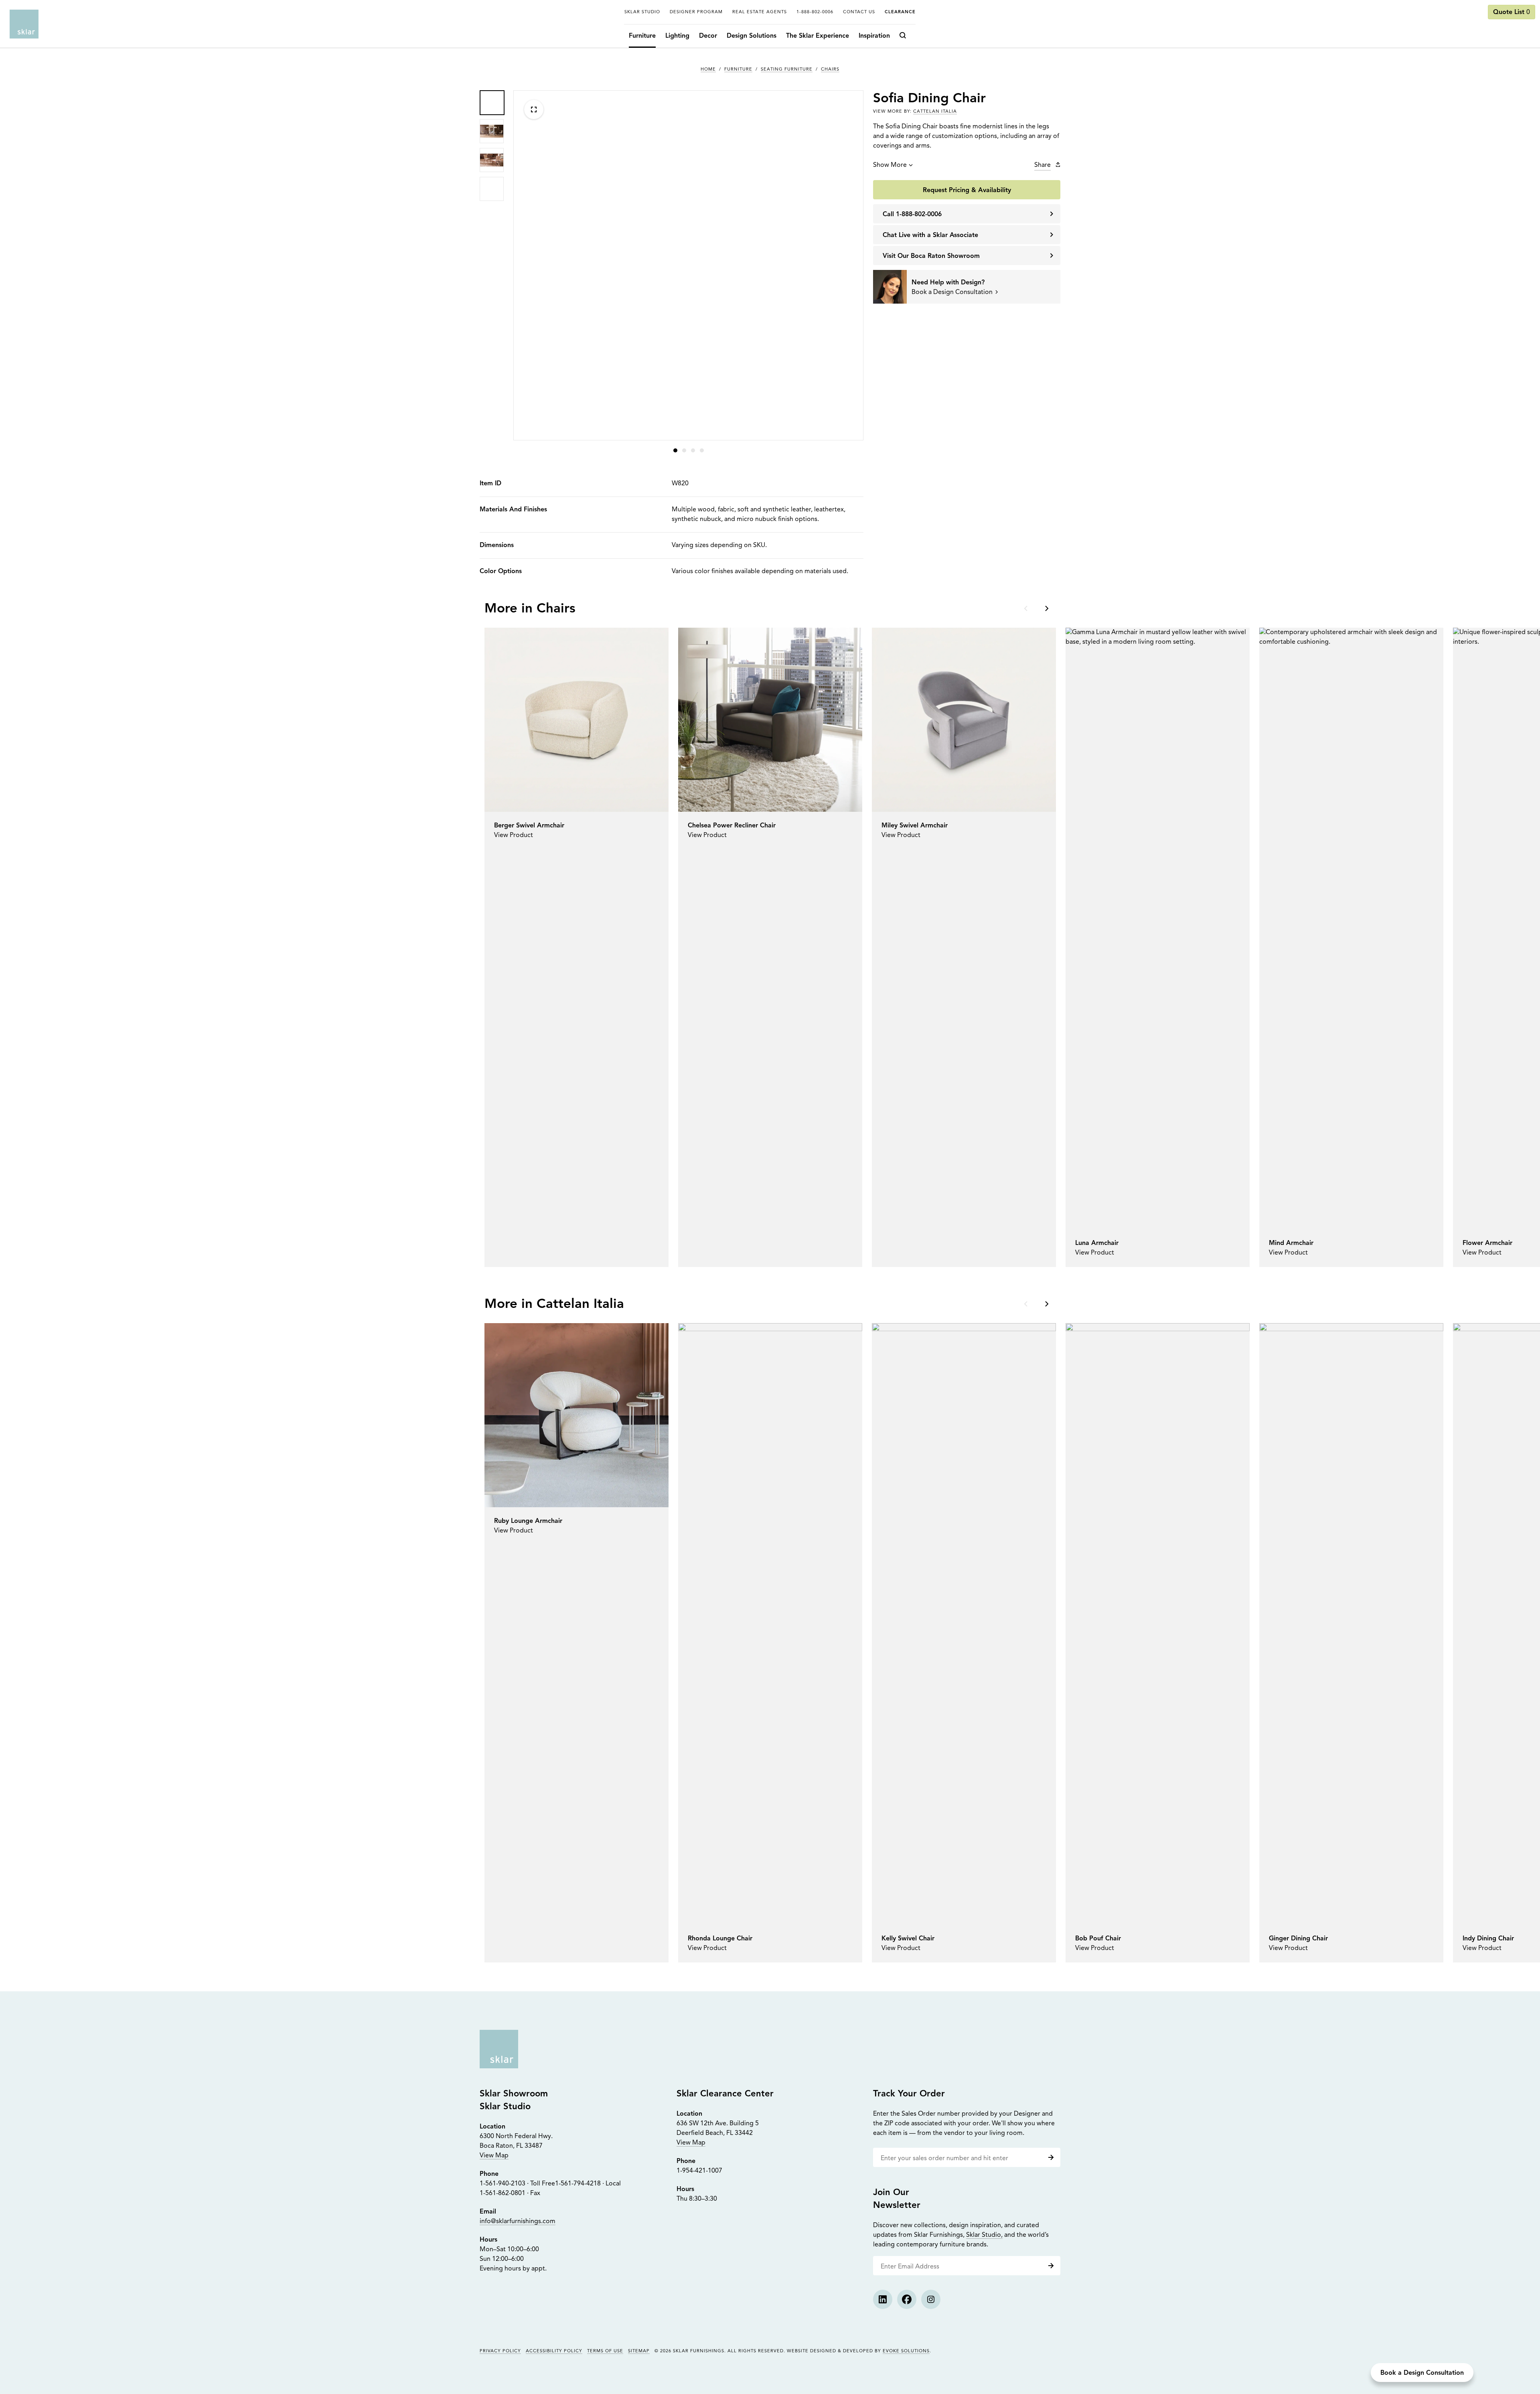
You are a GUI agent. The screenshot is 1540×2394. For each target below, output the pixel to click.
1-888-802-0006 (815, 12)
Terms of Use (605, 2351)
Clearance (900, 12)
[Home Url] (499, 2049)
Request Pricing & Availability (967, 191)
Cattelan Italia (935, 112)
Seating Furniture (787, 70)
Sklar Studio (642, 12)
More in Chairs (530, 609)
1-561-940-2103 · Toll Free (517, 2184)
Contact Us (859, 12)
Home (708, 70)
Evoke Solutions (906, 2351)
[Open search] (905, 36)
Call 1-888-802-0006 (912, 215)
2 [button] (684, 450)
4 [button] (702, 450)
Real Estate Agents (760, 12)
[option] (492, 102)
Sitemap (639, 2351)
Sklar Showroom (514, 2094)
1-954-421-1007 (699, 2171)
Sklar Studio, (984, 2235)
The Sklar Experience (818, 36)
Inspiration (874, 36)
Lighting (677, 36)
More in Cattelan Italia (554, 1304)
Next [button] (1046, 608)
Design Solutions (752, 36)
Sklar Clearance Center (725, 2094)
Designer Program (696, 12)
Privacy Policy (500, 2351)
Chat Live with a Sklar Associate (930, 235)
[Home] (24, 24)
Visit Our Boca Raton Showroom (931, 256)
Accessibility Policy (554, 2351)
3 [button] (693, 450)
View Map (494, 2156)
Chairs (830, 70)
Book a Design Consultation (1422, 2373)
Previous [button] (1027, 608)
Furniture (642, 36)
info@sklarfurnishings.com (518, 2222)
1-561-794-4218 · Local (588, 2184)
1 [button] (675, 450)
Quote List (1512, 12)
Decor (708, 36)
